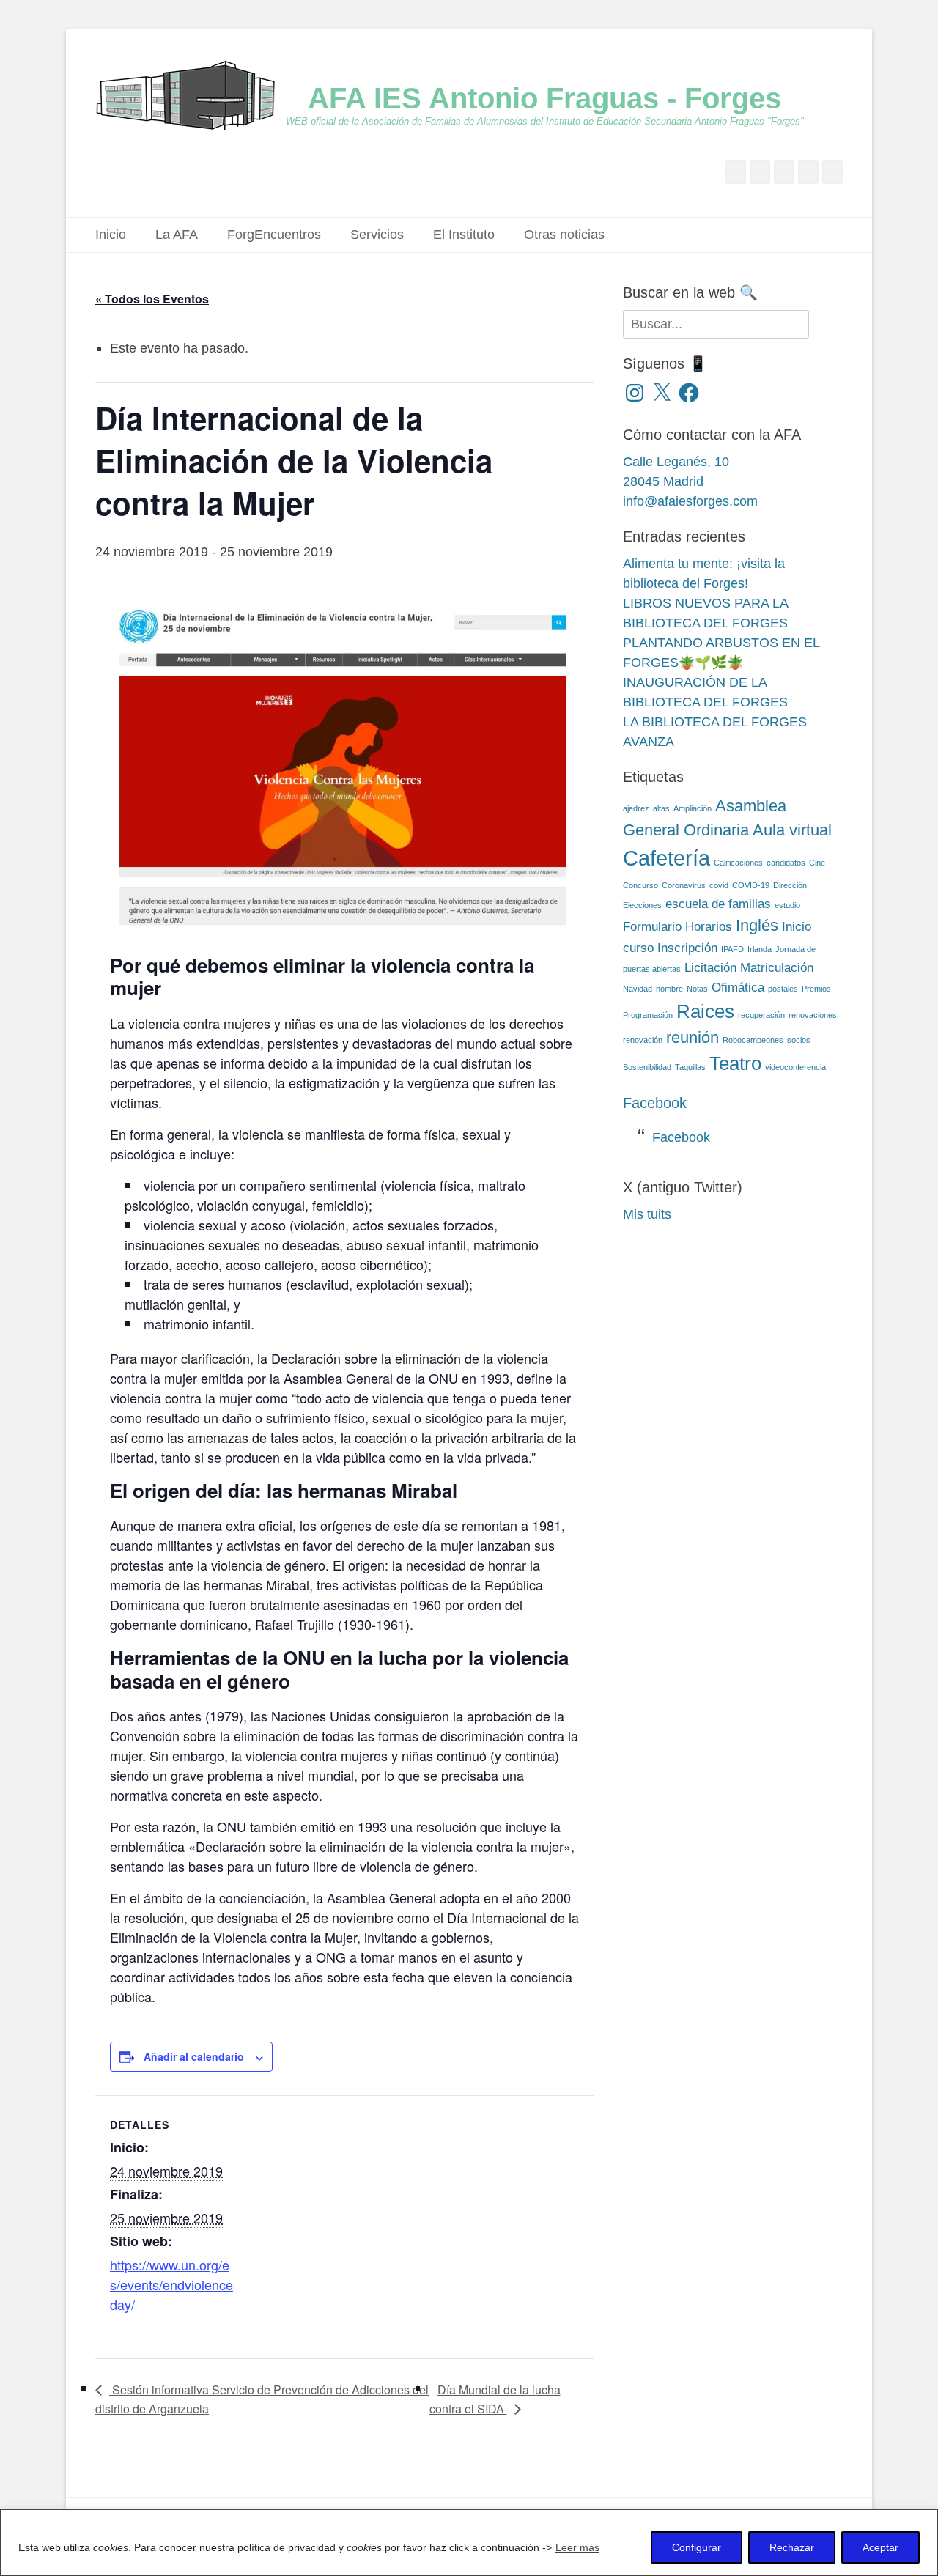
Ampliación (693, 808)
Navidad (638, 989)
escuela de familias (718, 904)
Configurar (697, 2547)
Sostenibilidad (647, 1067)
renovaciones (813, 1015)
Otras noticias (564, 235)
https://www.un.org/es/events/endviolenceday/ (171, 2284)
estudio (787, 905)
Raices (705, 1011)
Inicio (111, 235)
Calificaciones (738, 863)
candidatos (786, 863)
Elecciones (642, 905)
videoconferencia (795, 1067)
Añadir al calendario (194, 2056)
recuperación (761, 1015)
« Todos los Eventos (152, 299)
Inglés (757, 925)
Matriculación (777, 968)
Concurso (640, 885)
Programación (648, 1015)
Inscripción (687, 948)
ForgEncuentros (274, 235)
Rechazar (792, 2547)
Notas (697, 989)
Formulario (652, 927)
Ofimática (738, 988)
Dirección (790, 885)
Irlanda (760, 949)
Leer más (577, 2547)
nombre (669, 989)
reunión (693, 1037)
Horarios (709, 927)
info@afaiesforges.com (690, 501)
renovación (643, 1040)
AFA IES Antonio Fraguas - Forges (544, 98)
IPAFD (732, 949)
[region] (469, 2543)
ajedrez (636, 808)
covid (719, 885)
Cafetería (666, 858)
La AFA (177, 235)
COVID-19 (751, 885)
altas (661, 808)
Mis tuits (647, 1214)
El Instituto (464, 235)
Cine (817, 863)
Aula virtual (792, 830)
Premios (816, 989)
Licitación (710, 968)
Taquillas (690, 1067)
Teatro (735, 1063)
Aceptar (880, 2547)
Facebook (655, 1103)
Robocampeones (753, 1040)
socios (799, 1040)
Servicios (377, 235)
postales (783, 989)
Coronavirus (684, 885)
